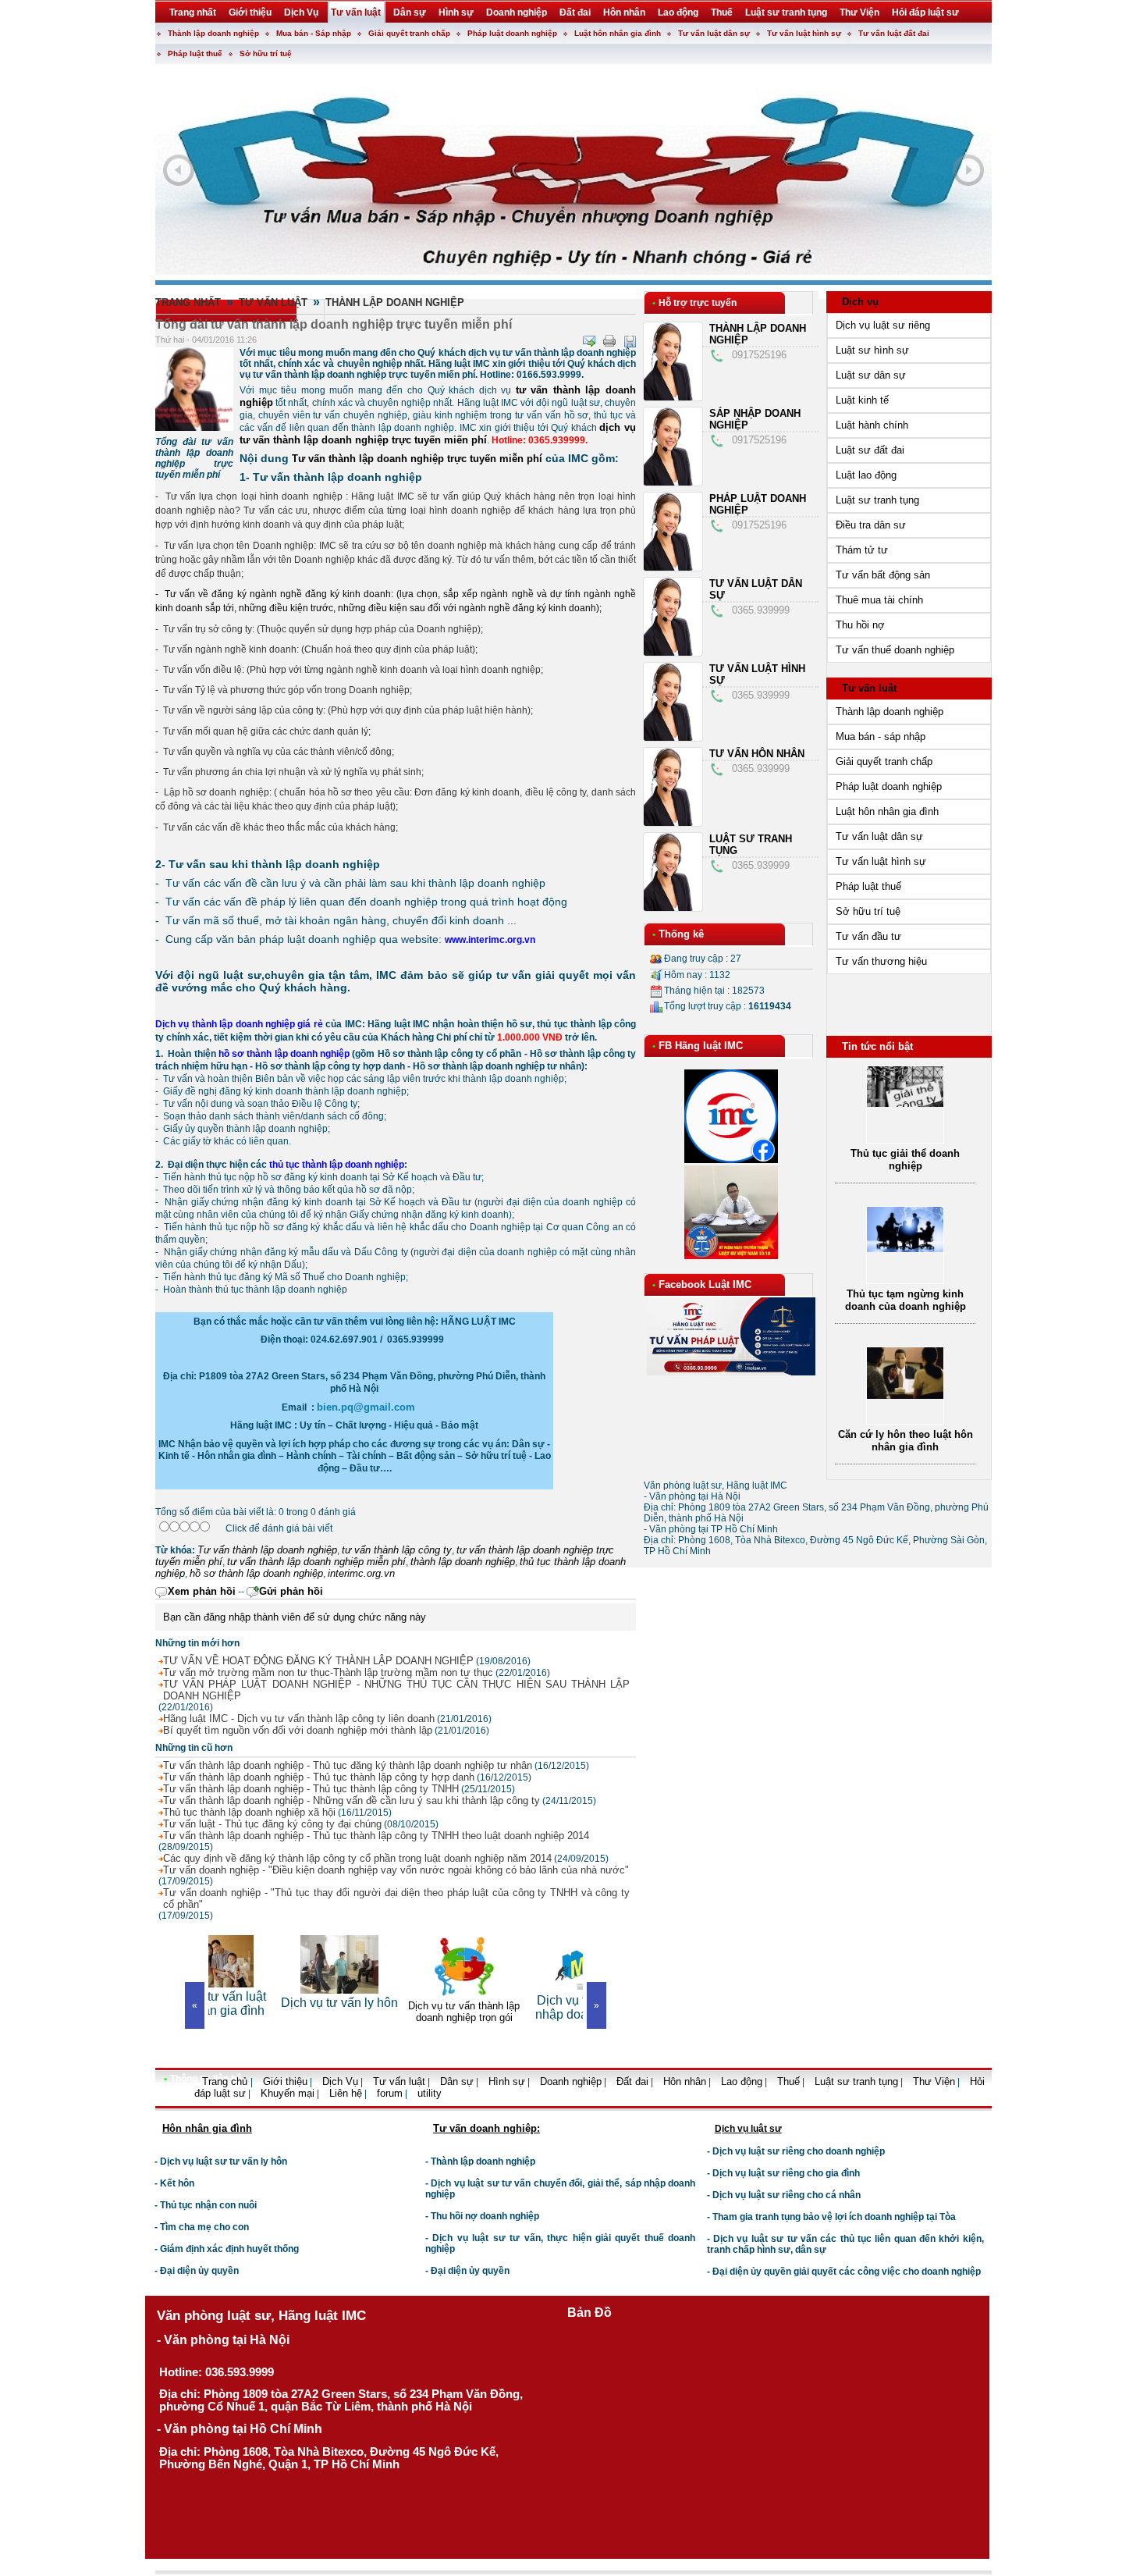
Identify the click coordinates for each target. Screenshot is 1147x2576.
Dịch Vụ (340, 2081)
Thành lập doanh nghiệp (213, 33)
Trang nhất (188, 302)
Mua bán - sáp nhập (881, 737)
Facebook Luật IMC (705, 1284)
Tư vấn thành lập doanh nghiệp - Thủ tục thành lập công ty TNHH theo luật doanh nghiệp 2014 (376, 1836)
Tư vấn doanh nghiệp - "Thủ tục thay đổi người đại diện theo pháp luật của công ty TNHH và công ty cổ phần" (396, 1898)
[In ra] (609, 341)
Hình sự (507, 2081)
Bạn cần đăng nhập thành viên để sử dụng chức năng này (295, 1617)
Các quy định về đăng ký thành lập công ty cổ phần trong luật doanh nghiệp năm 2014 (357, 1858)
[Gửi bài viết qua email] (589, 341)
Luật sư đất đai (870, 450)
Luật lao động (866, 475)
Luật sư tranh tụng (877, 500)
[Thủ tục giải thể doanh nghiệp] (905, 1103)
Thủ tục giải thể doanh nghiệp (905, 1160)
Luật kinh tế (862, 400)
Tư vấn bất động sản (883, 575)
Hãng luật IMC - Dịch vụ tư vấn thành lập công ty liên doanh (299, 1719)
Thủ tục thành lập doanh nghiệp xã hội (249, 1812)
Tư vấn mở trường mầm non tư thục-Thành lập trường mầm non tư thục (328, 1672)
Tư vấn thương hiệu (881, 961)
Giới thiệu (285, 2081)
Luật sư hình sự (872, 350)
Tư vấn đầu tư (868, 936)
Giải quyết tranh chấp (409, 33)
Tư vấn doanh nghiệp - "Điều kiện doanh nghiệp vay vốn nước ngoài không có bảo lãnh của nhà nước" (396, 1870)
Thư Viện (934, 2081)
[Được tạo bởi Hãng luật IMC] (149, 2105)
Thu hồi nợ (860, 625)
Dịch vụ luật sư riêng (883, 325)
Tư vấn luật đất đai (894, 33)
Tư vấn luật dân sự (714, 33)
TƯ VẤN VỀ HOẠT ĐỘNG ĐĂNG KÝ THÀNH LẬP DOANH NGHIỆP (318, 1661)
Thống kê (681, 934)
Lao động (742, 2081)
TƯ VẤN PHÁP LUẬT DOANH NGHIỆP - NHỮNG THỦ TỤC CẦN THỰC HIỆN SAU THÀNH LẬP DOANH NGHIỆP (396, 1690)
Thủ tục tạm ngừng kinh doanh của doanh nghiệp (906, 1300)
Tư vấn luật (273, 302)
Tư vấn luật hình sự (804, 33)
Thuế (788, 2081)
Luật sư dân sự (871, 375)
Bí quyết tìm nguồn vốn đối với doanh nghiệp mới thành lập (298, 1730)
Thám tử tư (862, 550)
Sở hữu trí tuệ (266, 53)
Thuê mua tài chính (879, 600)
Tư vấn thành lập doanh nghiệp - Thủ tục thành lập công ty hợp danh (319, 1777)
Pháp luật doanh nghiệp (512, 33)
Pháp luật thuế (195, 53)
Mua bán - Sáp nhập (314, 33)
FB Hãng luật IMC (701, 1046)
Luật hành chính (872, 425)
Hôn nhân (685, 2081)
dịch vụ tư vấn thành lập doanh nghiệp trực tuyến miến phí (438, 434)
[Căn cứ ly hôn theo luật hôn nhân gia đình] (905, 1395)
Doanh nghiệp (571, 2081)
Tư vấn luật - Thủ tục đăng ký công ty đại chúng (272, 1824)
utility (430, 2093)
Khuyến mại (288, 2093)
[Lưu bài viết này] (630, 341)
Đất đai (632, 2081)
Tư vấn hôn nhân (757, 754)
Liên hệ (346, 2093)
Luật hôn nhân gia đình (618, 33)
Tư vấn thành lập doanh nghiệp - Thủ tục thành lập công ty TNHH (311, 1789)
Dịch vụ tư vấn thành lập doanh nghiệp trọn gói (396, 2012)
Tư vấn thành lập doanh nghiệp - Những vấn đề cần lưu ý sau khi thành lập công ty (352, 1800)
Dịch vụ (860, 302)
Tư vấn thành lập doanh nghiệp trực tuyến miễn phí (417, 459)
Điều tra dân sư (871, 525)
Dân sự (457, 2081)
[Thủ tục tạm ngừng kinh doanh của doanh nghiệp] (905, 1249)
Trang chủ (226, 2081)
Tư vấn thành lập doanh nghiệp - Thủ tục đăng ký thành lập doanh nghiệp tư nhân (348, 1765)
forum (390, 2093)
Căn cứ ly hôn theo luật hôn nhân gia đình (906, 1441)
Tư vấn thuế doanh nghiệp (895, 650)
